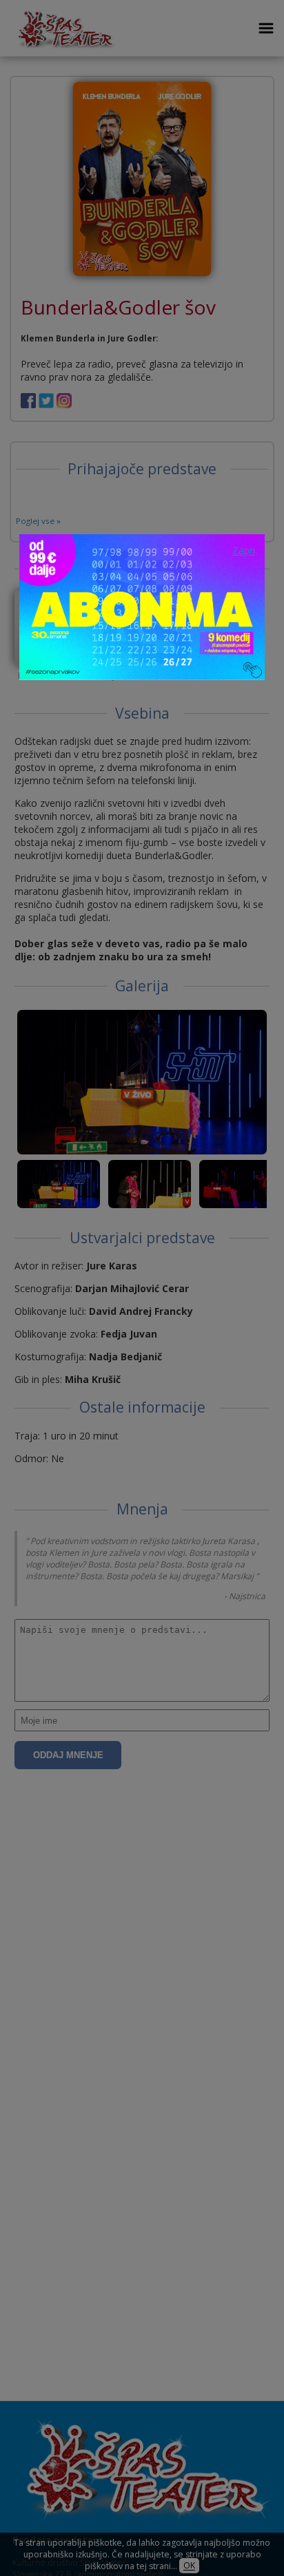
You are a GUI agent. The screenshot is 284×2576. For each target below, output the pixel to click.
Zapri (244, 550)
